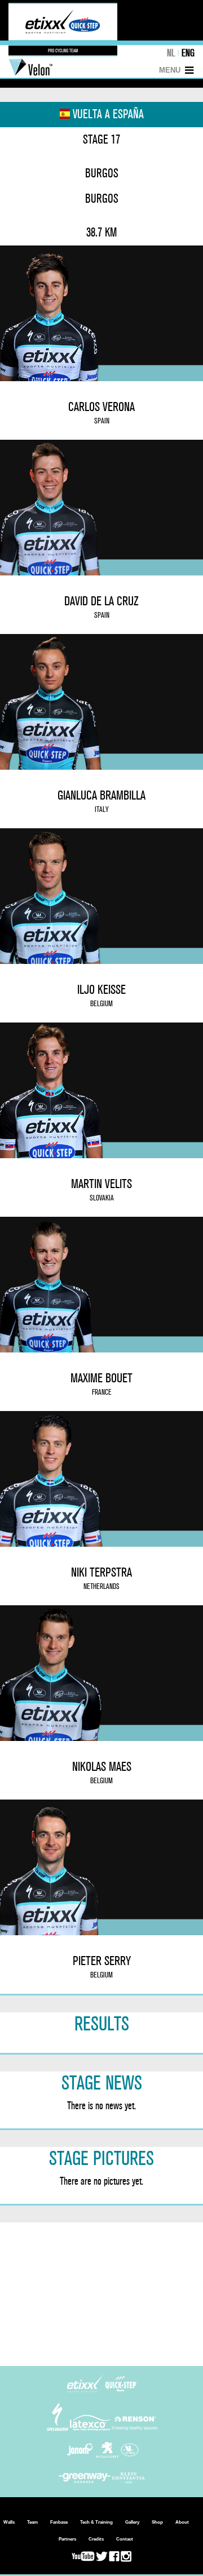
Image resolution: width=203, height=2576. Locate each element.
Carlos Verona (101, 412)
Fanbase (59, 2522)
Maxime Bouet (101, 1384)
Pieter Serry (102, 1966)
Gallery (132, 2522)
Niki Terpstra (101, 1578)
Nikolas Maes (102, 1772)
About (182, 2522)
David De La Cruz (101, 607)
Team (32, 2522)
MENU (170, 70)
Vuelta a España (107, 114)
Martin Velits (101, 1189)
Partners (67, 2539)
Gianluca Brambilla (101, 801)
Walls (9, 2522)
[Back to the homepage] (63, 54)
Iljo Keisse (101, 995)
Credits (96, 2539)
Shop (157, 2522)
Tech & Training (96, 2522)
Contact (125, 2539)
